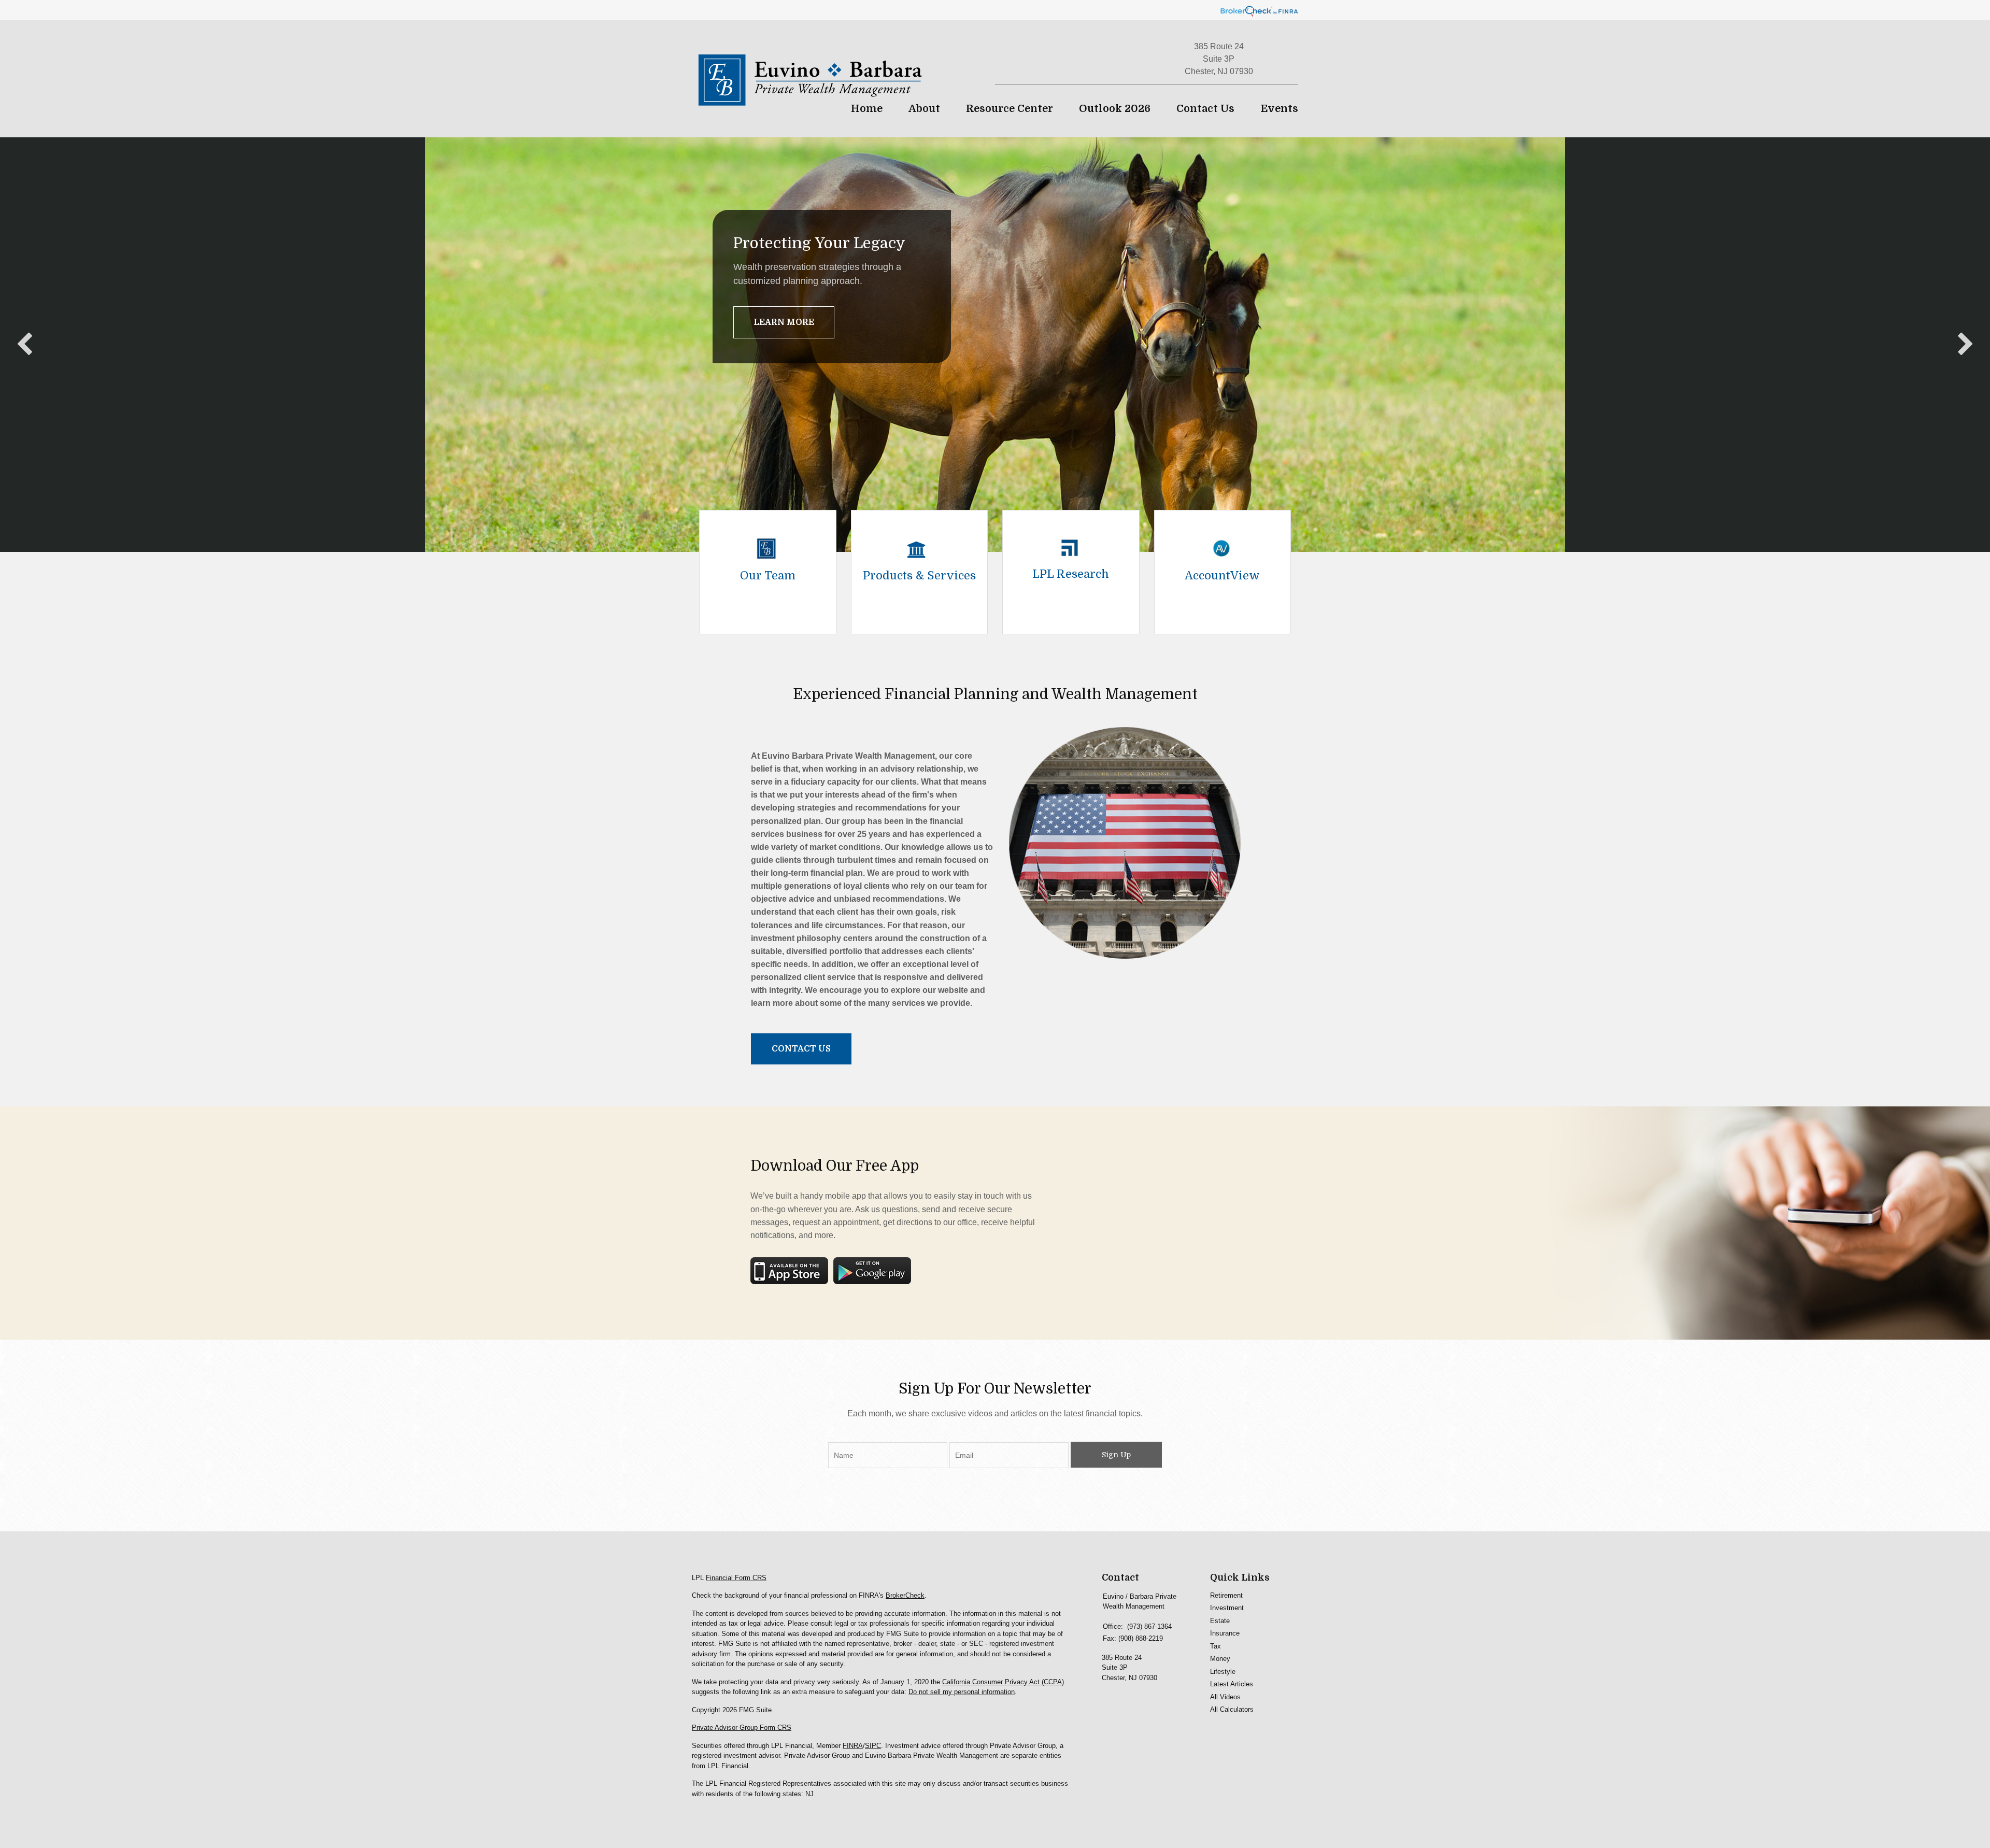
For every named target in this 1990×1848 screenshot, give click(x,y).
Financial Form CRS (736, 1578)
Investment (1227, 1608)
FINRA (853, 1746)
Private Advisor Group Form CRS (742, 1728)
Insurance (1225, 1633)
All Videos (1225, 1697)
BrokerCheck (905, 1595)
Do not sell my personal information (962, 1692)
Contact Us (801, 1049)
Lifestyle (1223, 1672)
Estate (1220, 1621)
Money (1220, 1659)
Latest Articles (1232, 1684)
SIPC (873, 1746)
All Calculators (1232, 1709)
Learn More (784, 322)
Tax (1216, 1646)
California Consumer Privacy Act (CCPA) (1003, 1682)
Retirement (1226, 1595)
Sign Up (1116, 1455)
